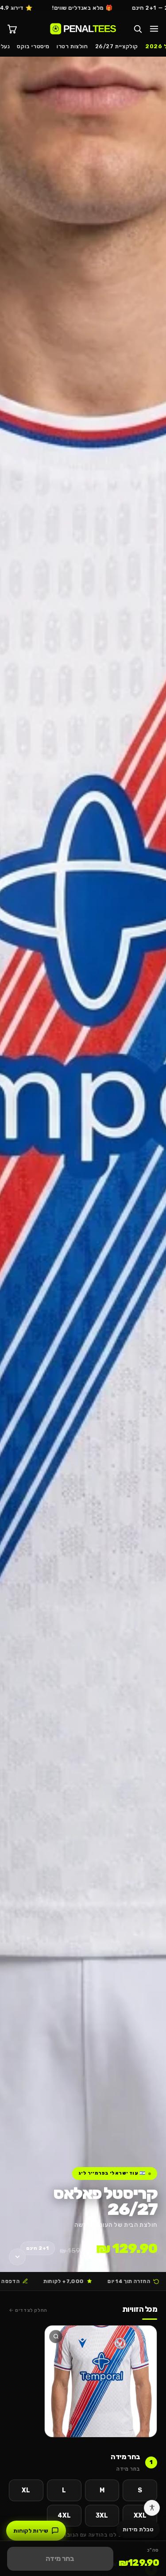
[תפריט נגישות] (152, 2508)
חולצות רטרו (72, 46)
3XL (102, 2516)
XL (26, 2490)
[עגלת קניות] (12, 29)
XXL (140, 2516)
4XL (64, 2516)
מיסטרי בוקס (33, 46)
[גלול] (17, 2257)
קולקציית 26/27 (117, 46)
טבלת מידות (138, 2529)
